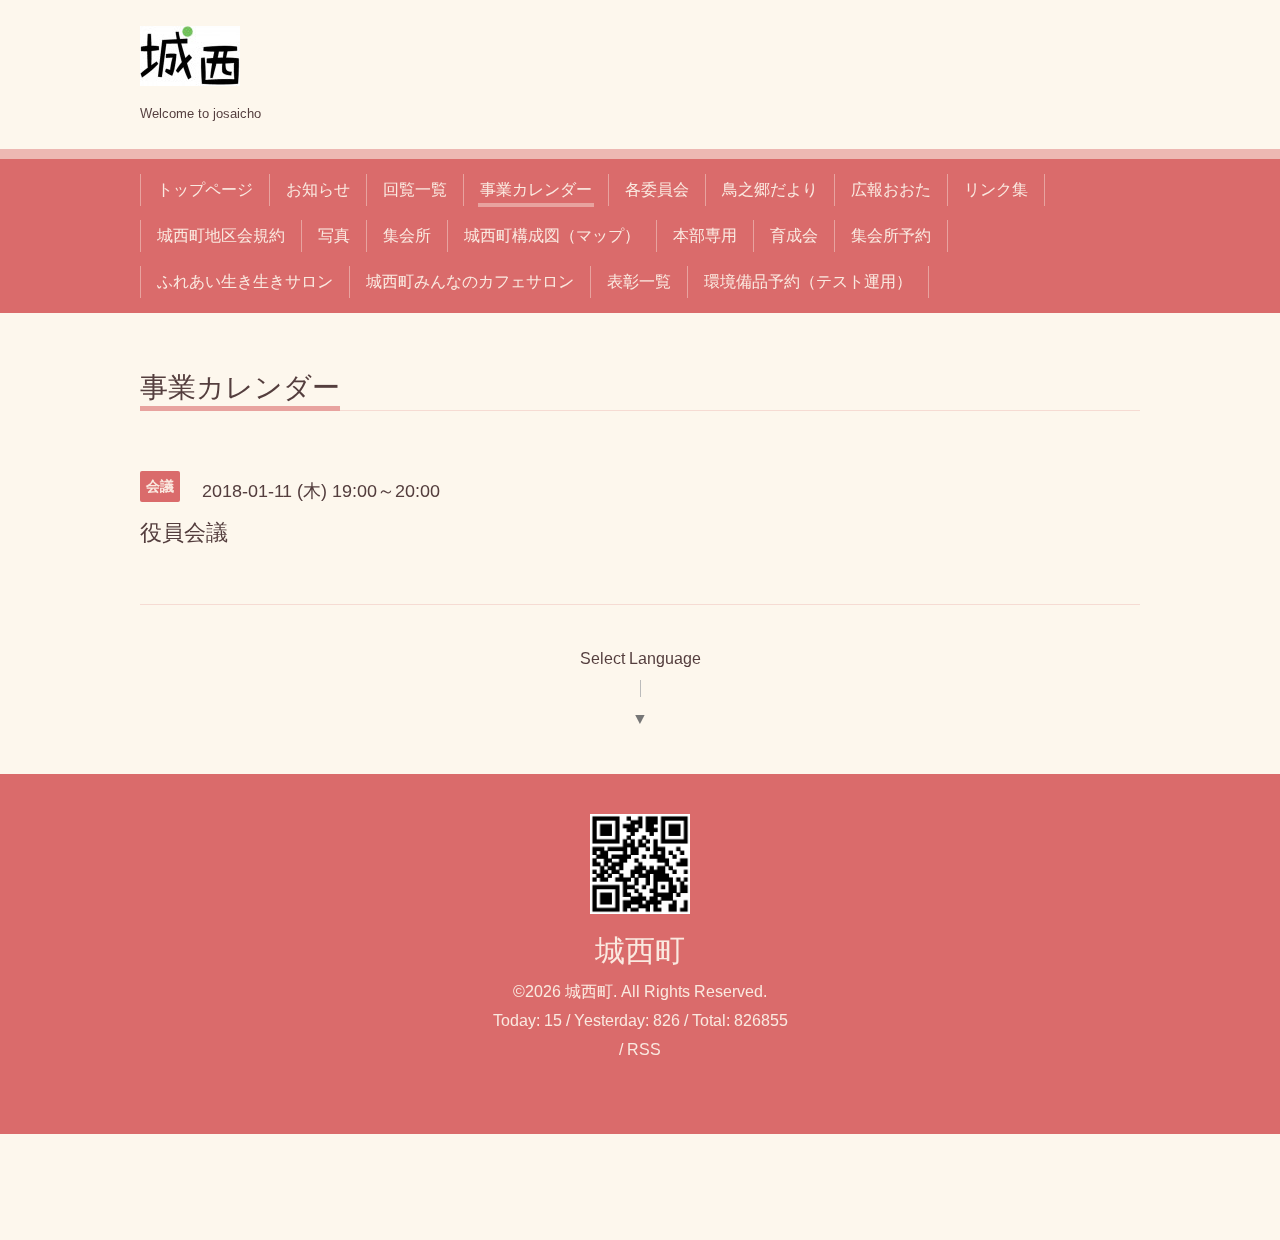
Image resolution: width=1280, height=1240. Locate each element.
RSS (644, 1049)
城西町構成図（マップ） (552, 235)
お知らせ (318, 189)
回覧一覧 (415, 189)
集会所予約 (891, 235)
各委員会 (657, 189)
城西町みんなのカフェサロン (470, 281)
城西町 (640, 950)
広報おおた (891, 189)
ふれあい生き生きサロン (245, 281)
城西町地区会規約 (221, 235)
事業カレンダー (536, 189)
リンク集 (996, 189)
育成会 (794, 235)
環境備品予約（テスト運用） (808, 281)
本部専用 (705, 235)
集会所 (407, 235)
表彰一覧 (639, 281)
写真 (334, 235)
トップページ (205, 189)
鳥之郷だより (770, 189)
